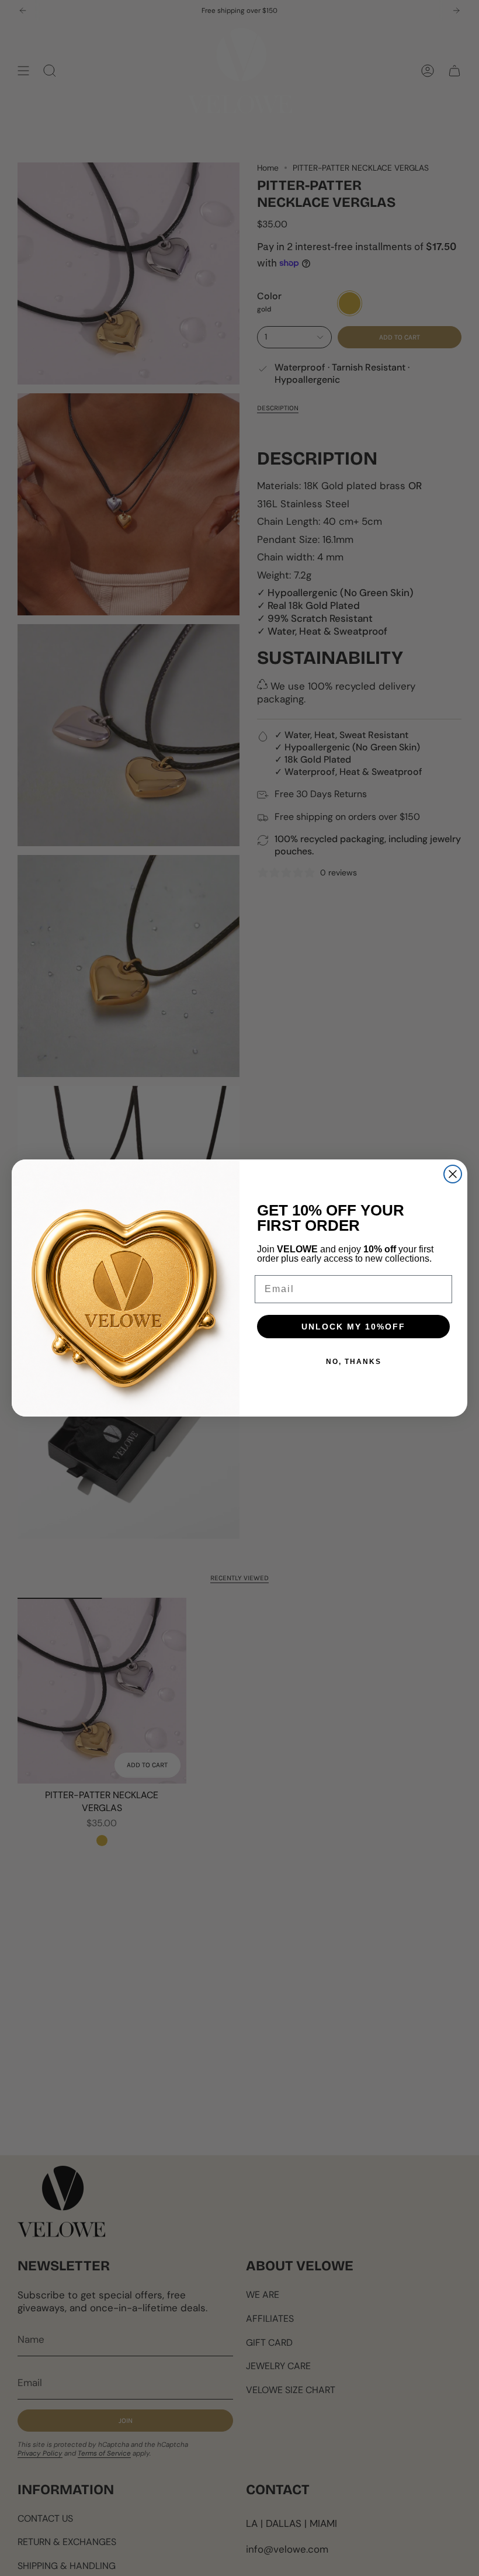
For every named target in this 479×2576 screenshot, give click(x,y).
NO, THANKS (354, 1362)
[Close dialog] (453, 1174)
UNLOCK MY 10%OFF (353, 1327)
